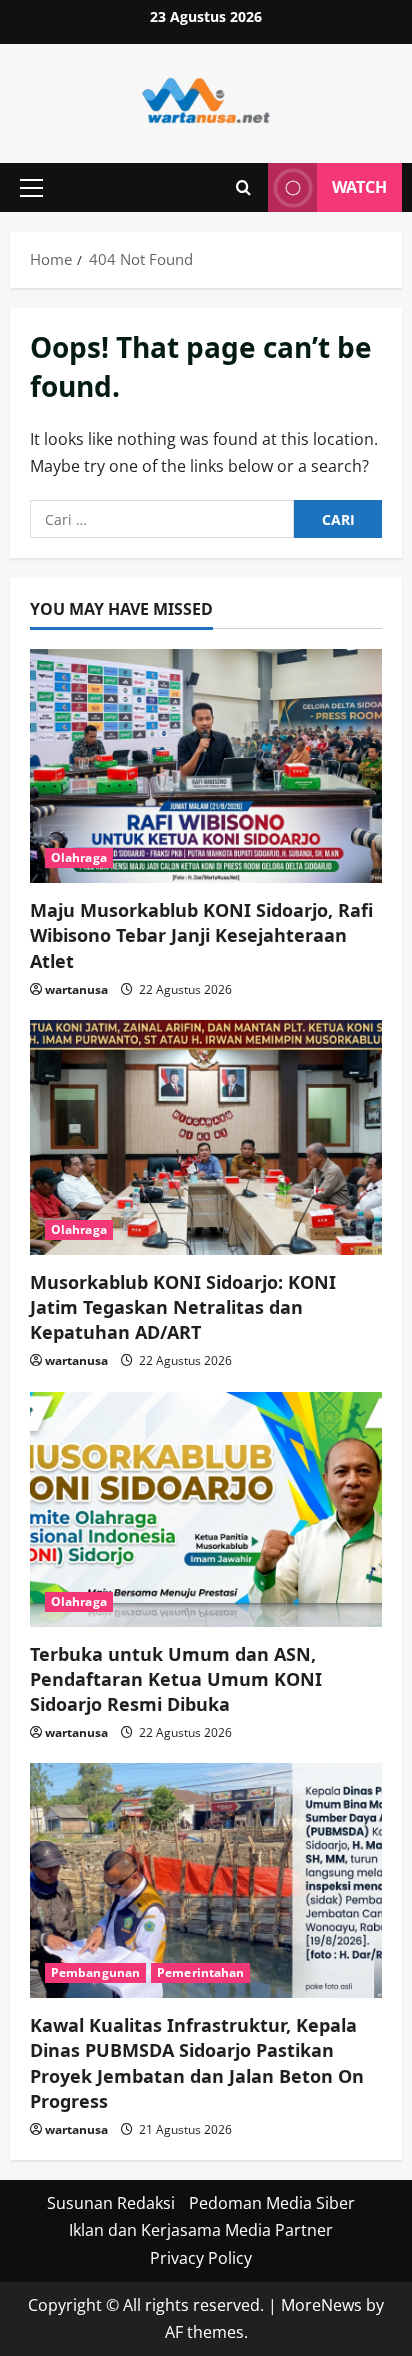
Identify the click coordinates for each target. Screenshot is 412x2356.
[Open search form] (243, 187)
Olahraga (79, 857)
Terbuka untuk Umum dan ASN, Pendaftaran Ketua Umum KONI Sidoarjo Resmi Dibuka (176, 1679)
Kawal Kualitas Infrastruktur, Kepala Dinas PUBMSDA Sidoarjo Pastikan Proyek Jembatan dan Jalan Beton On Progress (197, 2063)
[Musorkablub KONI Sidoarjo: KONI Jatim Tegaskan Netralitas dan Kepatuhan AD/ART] (206, 1137)
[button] (31, 188)
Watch (359, 187)
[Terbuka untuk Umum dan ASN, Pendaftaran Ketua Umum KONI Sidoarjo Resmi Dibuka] (206, 1509)
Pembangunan (95, 1972)
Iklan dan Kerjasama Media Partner (201, 2230)
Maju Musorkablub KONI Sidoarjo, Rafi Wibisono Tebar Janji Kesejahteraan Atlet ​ (201, 935)
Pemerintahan (200, 1972)
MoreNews (321, 2305)
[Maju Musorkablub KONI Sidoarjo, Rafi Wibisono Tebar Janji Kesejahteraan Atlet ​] (206, 766)
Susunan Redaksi (111, 2203)
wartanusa (76, 989)
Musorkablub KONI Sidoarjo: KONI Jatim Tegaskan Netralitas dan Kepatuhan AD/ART (183, 1307)
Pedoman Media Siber (272, 2203)
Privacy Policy (201, 2258)
